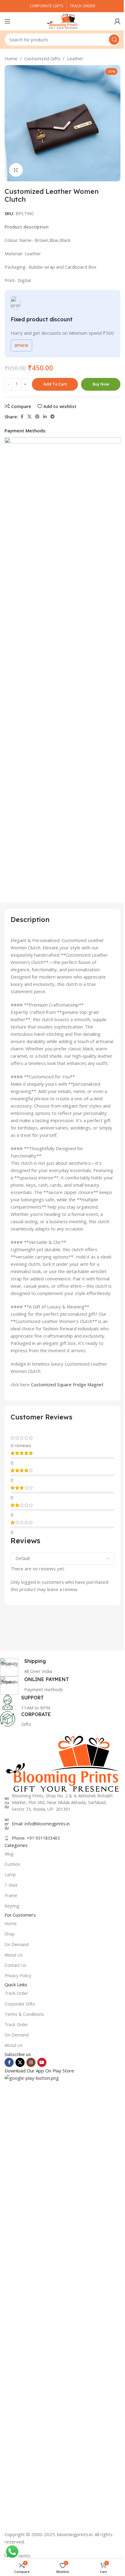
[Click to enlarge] (16, 170)
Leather (75, 58)
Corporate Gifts (20, 2004)
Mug (9, 1854)
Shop (10, 1934)
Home (11, 58)
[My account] (117, 21)
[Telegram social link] (52, 417)
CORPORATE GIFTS (47, 6)
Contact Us (15, 1965)
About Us (14, 1955)
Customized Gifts (42, 58)
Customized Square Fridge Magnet (67, 1384)
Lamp (10, 1874)
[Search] (114, 40)
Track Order (16, 1993)
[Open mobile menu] (8, 21)
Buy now (101, 384)
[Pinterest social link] (37, 417)
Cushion (12, 1864)
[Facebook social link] (22, 417)
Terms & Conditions (24, 2014)
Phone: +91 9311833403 (36, 1838)
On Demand (17, 1944)
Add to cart (55, 384)
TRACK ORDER (83, 6)
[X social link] (29, 417)
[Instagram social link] (31, 2062)
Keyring (12, 1906)
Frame (11, 1895)
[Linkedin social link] (45, 417)
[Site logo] (62, 21)
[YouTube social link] (42, 2062)
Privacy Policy (18, 1976)
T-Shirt (11, 1885)
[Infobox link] (58, 1667)
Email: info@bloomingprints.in (41, 1824)
